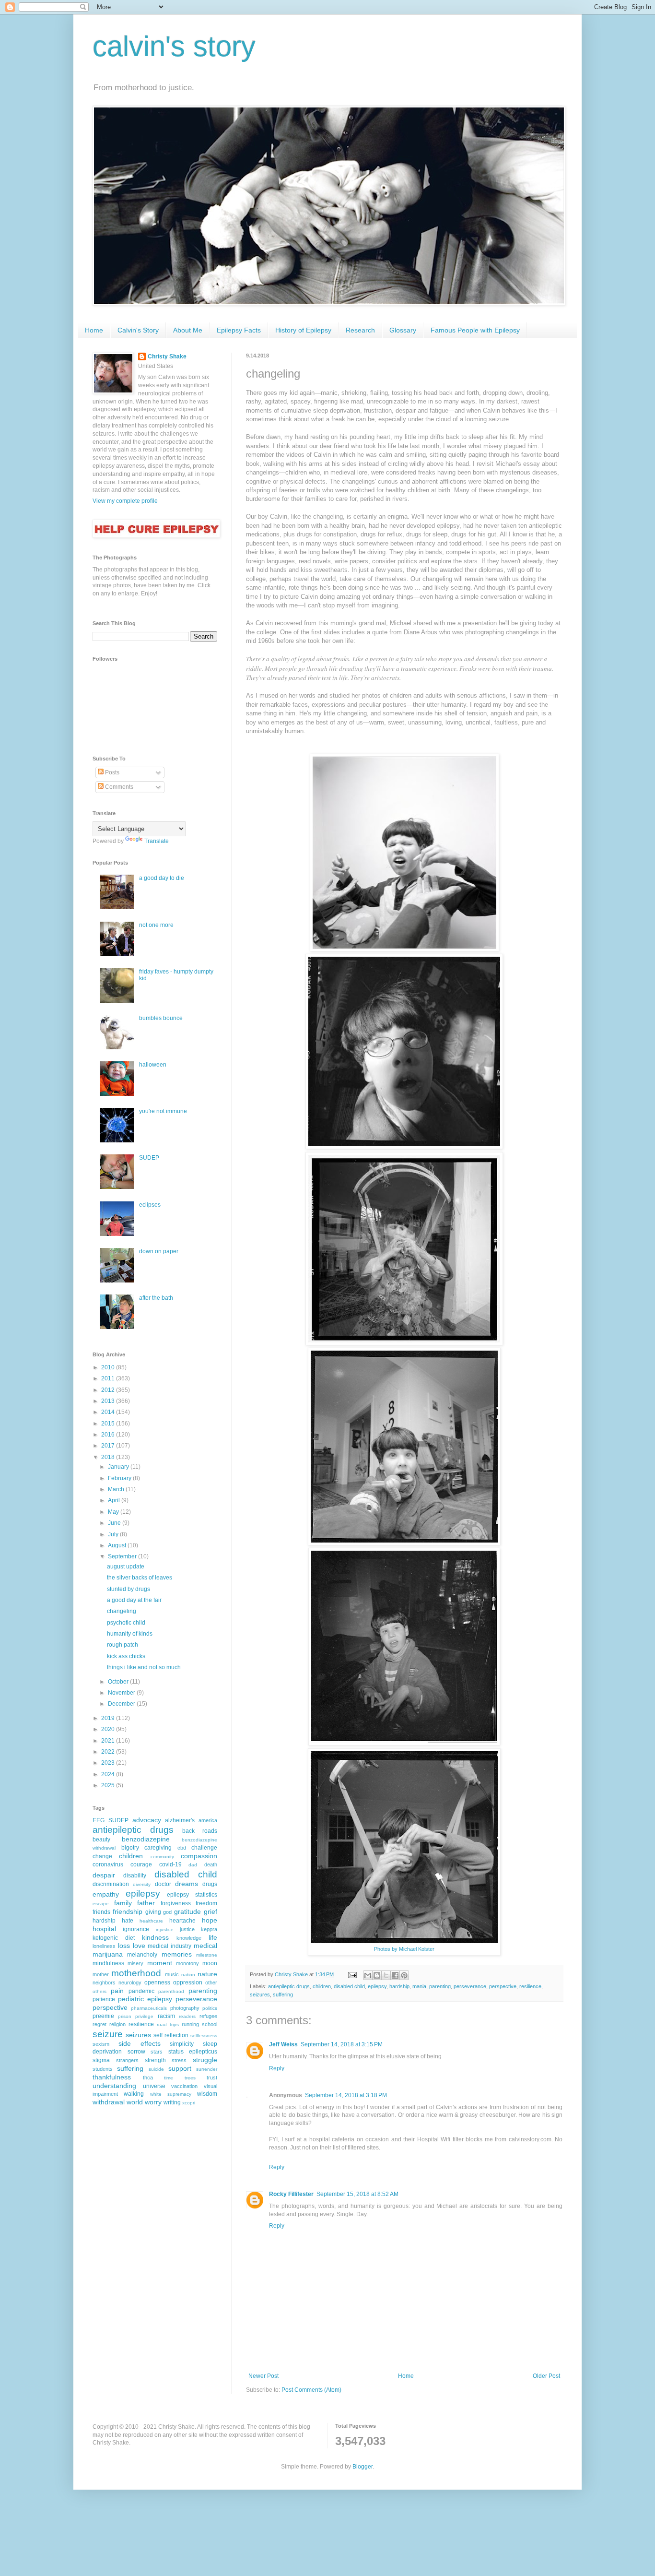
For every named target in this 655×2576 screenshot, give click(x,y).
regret (99, 2024)
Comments (118, 787)
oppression (188, 1982)
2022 (109, 1752)
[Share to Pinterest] (404, 1975)
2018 (109, 1457)
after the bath (156, 1298)
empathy (106, 1894)
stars (157, 2052)
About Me (188, 330)
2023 (109, 1763)
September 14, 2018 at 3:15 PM (342, 2044)
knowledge (189, 1938)
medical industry (170, 1946)
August (118, 1545)
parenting (440, 1986)
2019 (109, 1718)
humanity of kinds (130, 1634)
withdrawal (109, 2102)
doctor (163, 1884)
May (114, 1512)
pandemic (141, 1991)
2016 (109, 1435)
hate (128, 1921)
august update (126, 1567)
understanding (114, 2086)
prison (125, 2016)
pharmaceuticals (149, 2008)
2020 (109, 1729)
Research (360, 330)
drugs (210, 1884)
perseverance (470, 1986)
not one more (156, 925)
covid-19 (170, 1864)
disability (135, 1876)
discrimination (111, 1884)
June (115, 1523)
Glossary (403, 330)
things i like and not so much (144, 1667)
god (167, 1912)
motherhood (136, 1973)
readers (187, 2016)
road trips (168, 2024)
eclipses (150, 1205)
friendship (128, 1911)
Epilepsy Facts (239, 330)
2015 (109, 1424)
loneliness (104, 1946)
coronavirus (108, 1864)
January (119, 1467)
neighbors (104, 1982)
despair (104, 1875)
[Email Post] (352, 1974)
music (172, 1974)
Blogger (363, 2467)
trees (190, 2078)
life (213, 1937)
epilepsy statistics (192, 1895)
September (123, 1556)
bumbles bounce (161, 1018)
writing (172, 2102)
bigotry (130, 1848)
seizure (108, 2034)
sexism (101, 2044)
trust (212, 2077)
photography (185, 2008)
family (123, 1903)
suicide (156, 2069)
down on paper (159, 1251)
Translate (157, 841)
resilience (530, 1986)
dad (193, 1865)
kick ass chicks (126, 1656)
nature (207, 1974)
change (102, 1856)
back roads (200, 1831)
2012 (109, 1390)
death (211, 1864)
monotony (187, 1963)
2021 (109, 1741)
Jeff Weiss (283, 2044)
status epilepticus (193, 2052)
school (210, 2024)
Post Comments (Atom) (311, 2390)
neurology (130, 1982)
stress (179, 2060)
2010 (109, 1367)
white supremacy (171, 2094)
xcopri (189, 2103)
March (117, 1489)
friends (101, 1912)
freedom (206, 1903)
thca (148, 2077)
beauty (101, 1840)
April (115, 1500)
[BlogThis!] (377, 1975)
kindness (155, 1937)
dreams (187, 1884)
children (322, 1986)
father (146, 1903)
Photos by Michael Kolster (404, 1949)
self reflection (171, 2035)
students (103, 2069)
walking (134, 2094)
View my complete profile (125, 501)
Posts (111, 772)
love (139, 1946)
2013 (109, 1401)
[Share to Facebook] (395, 1975)
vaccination (184, 2086)
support (180, 2068)
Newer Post (263, 2376)
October (119, 1682)
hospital (104, 1929)
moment (160, 1963)
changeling (122, 1611)
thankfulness (112, 2077)
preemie (103, 2016)
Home (94, 330)
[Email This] (368, 1975)
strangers (127, 2060)
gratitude (187, 1911)
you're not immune (163, 1111)
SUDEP (149, 1158)
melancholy (142, 1955)
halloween (153, 1065)
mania (419, 1986)
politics (210, 2008)
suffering (283, 1994)
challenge (204, 1848)
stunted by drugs (129, 1589)
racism (166, 2016)
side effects (140, 2043)
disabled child (349, 1986)
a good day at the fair (134, 1600)
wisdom (207, 2094)
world (135, 2102)
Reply (277, 2068)
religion (117, 2024)
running (190, 2024)
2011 (109, 1378)
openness (157, 1982)
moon (210, 1963)
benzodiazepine (146, 1839)
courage (141, 1864)
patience (104, 1999)
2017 (109, 1446)
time (169, 2078)
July (114, 1534)
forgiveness (176, 1903)
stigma (101, 2060)
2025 (109, 1785)
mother (101, 1974)
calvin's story (174, 46)
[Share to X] (386, 1975)
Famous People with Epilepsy (475, 330)
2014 (109, 1412)
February (120, 1478)
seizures (260, 1994)
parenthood (171, 1991)
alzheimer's (180, 1820)
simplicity (182, 2044)
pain (117, 1991)
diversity (142, 1884)
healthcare (151, 1921)
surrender (207, 2069)
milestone (207, 1955)
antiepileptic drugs (289, 1986)
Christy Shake (167, 356)
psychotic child (126, 1623)
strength (155, 2060)
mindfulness (108, 1963)
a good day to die (162, 878)
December (122, 1704)
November (122, 1693)
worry (153, 2102)
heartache (182, 1921)
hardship (399, 1986)
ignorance (136, 1929)
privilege (144, 2016)
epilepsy (377, 1986)
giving (153, 1912)
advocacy (147, 1820)
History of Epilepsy (303, 330)
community (162, 1857)
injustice (165, 1929)
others (99, 1991)
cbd (182, 1848)
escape (101, 1904)
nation (188, 1975)
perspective (503, 1986)
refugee (208, 2016)
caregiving (158, 1848)
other (211, 1982)
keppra (209, 1929)
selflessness (204, 2036)
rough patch (123, 1645)
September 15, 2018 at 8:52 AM (357, 2194)
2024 (109, 1774)
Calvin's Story (138, 330)
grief (211, 1911)
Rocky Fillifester (291, 2194)
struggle (205, 2060)
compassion (199, 1856)
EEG (99, 1820)
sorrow (136, 2052)
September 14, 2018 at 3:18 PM (346, 2095)
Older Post (546, 2376)
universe (154, 2086)
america (208, 1820)
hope (210, 1920)
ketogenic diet (114, 1938)
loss (124, 1946)
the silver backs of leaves (140, 1578)
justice (187, 1929)
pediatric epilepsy (145, 1999)
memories (177, 1954)
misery (135, 1963)
